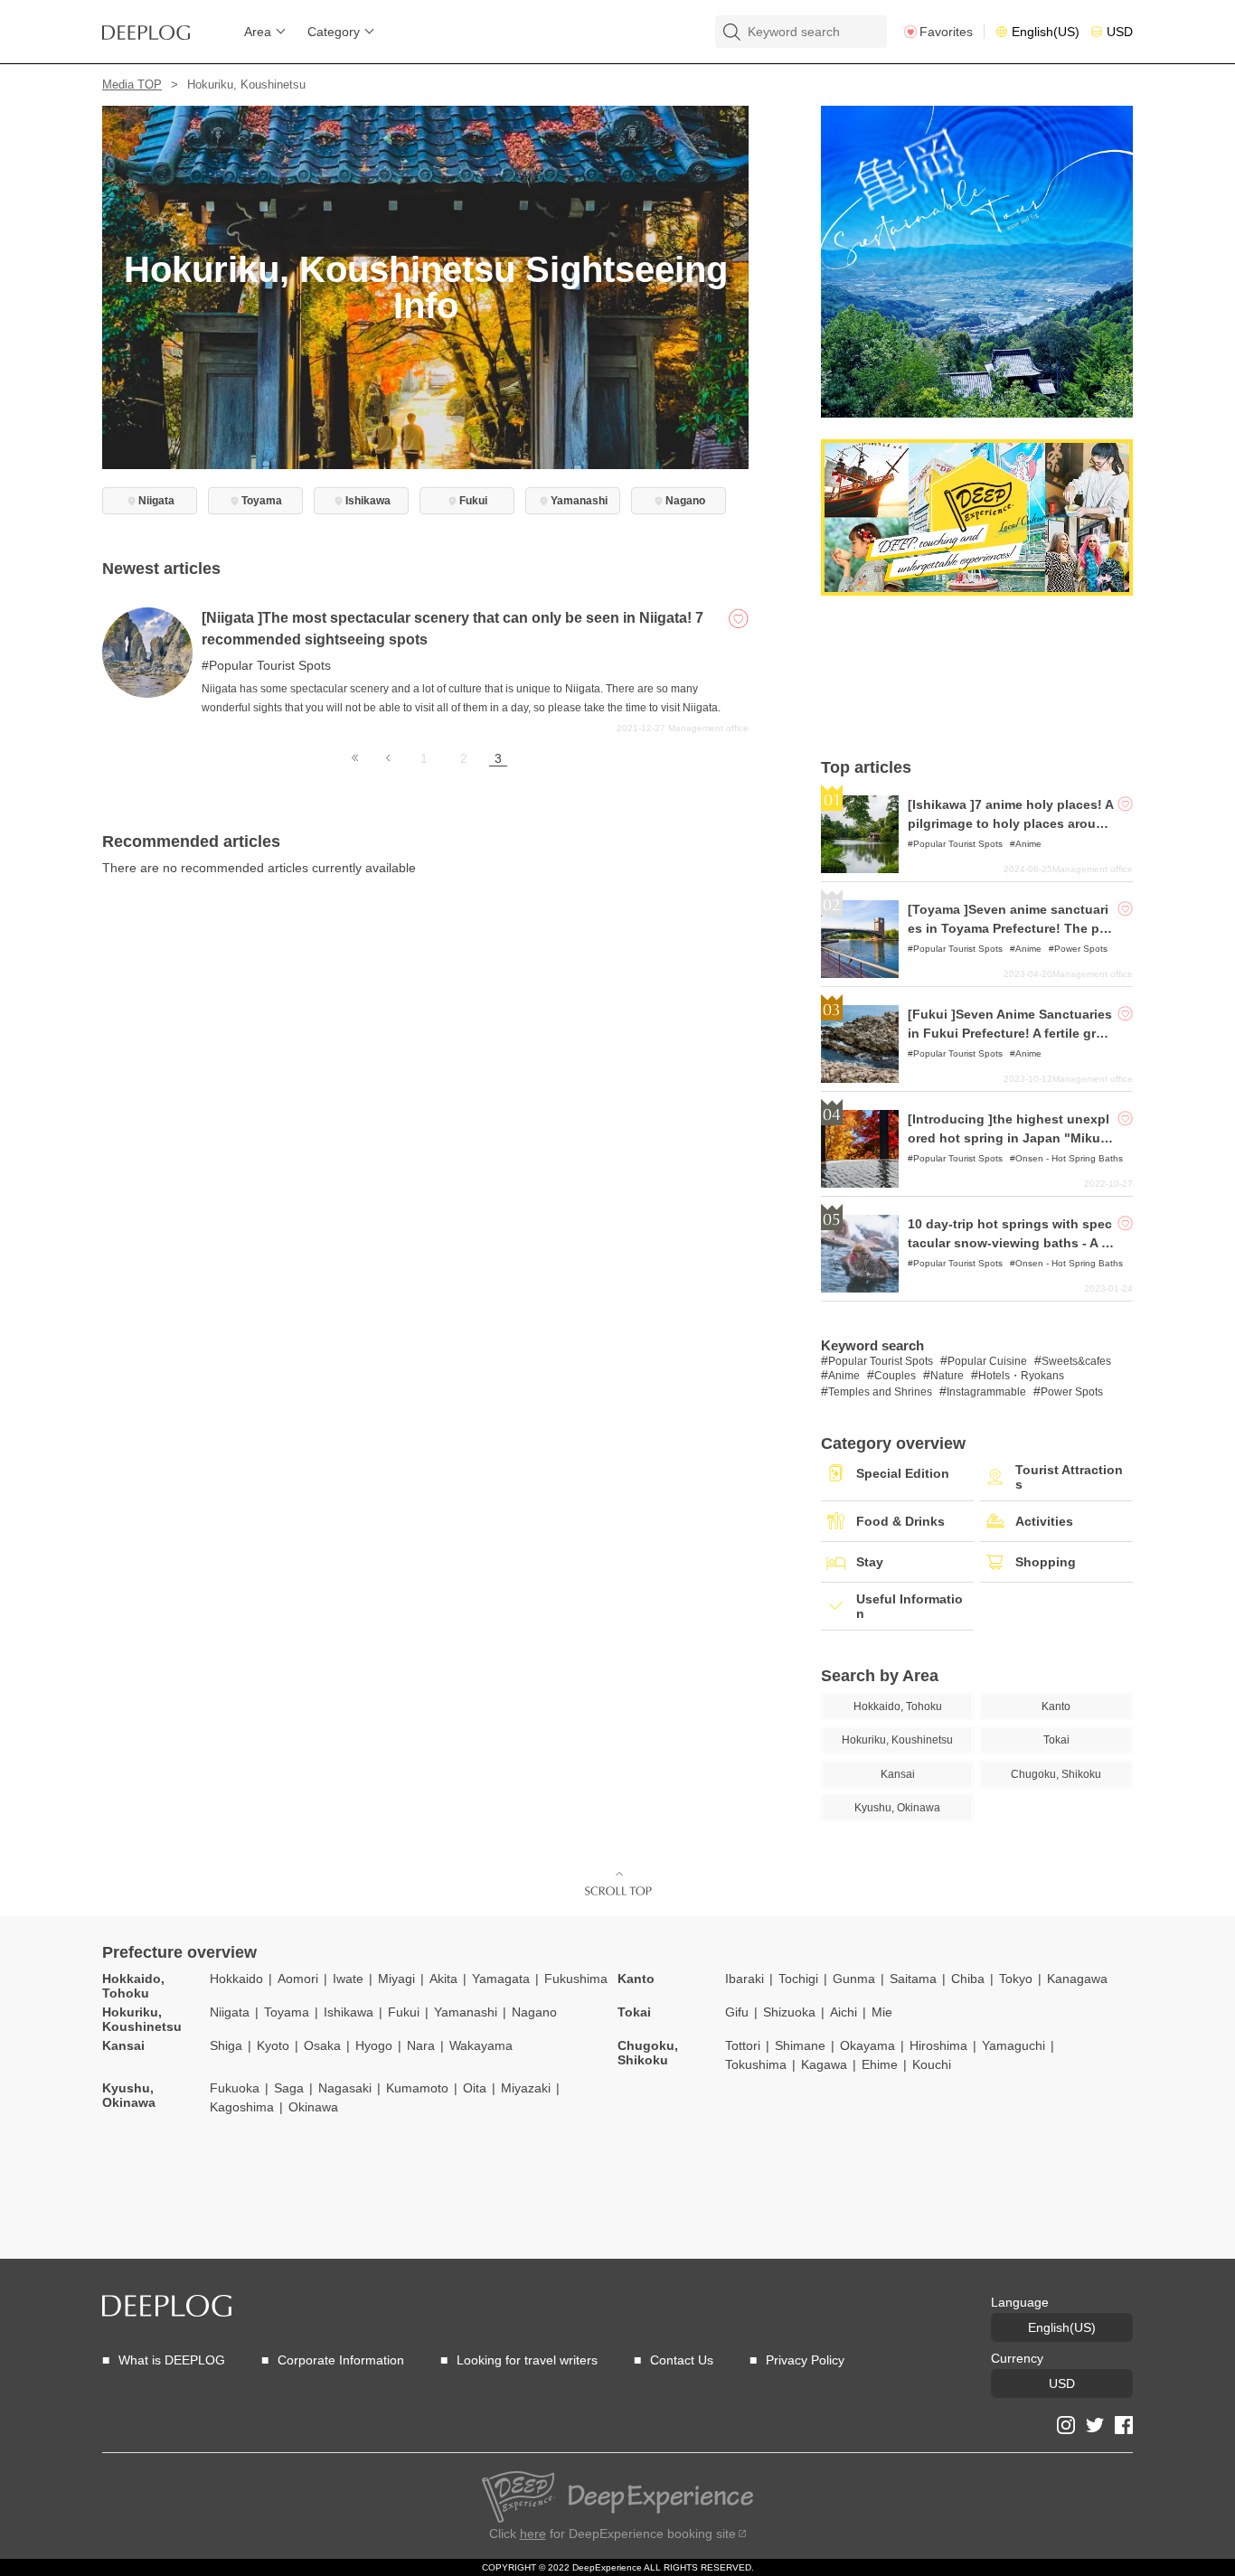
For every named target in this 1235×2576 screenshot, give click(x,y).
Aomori (298, 1979)
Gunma (854, 1979)
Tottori (743, 2045)
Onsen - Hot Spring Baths (1069, 1158)
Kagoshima (242, 2107)
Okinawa (313, 2107)
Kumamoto (417, 2088)
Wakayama (481, 2045)
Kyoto (273, 2045)
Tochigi (798, 1979)
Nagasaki (345, 2088)
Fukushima (576, 1979)
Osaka (322, 2045)
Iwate (348, 1979)
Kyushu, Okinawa (129, 2095)
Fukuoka (235, 2088)
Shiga (226, 2045)
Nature (947, 1376)
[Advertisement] (977, 677)
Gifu (737, 2012)
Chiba (968, 1979)
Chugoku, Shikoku (648, 2053)
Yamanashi (466, 2012)
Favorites (946, 32)
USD (1120, 32)
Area (258, 32)
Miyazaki (526, 2088)
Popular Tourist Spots (270, 665)
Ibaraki (745, 1979)
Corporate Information (341, 2360)
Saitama (913, 1979)
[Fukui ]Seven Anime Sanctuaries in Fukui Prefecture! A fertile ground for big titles (1010, 1033)
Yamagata (501, 1979)
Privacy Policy (805, 2360)
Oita (475, 2088)
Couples (895, 1376)
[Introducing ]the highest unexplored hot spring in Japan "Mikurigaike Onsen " (1009, 1138)
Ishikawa (349, 2012)
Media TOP (132, 85)
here (533, 2534)
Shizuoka (789, 2012)
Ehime (880, 2064)
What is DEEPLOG (172, 2360)
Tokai (634, 2012)
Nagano (534, 2012)
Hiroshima (938, 2045)
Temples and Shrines (880, 1392)
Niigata (230, 2012)
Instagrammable (986, 1392)
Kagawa (824, 2064)
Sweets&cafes (1076, 1361)
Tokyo (1016, 1979)
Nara (421, 2045)
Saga (289, 2088)
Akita (443, 1979)
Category (334, 32)
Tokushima (756, 2064)
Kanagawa (1077, 1979)
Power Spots (1081, 949)
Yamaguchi (1013, 2045)
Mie (882, 2012)
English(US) (1046, 32)
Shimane (800, 2045)
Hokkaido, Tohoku (133, 1986)
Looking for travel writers (527, 2360)
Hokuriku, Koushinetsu (142, 2019)
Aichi (844, 2012)
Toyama (287, 2012)
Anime (1028, 844)
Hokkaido (236, 1979)
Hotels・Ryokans (1021, 1376)
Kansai (123, 2045)
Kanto (636, 1979)
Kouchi (932, 2064)
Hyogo (374, 2045)
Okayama (867, 2045)
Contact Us (682, 2360)
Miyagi (396, 1979)
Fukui (404, 2012)
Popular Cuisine (987, 1361)
